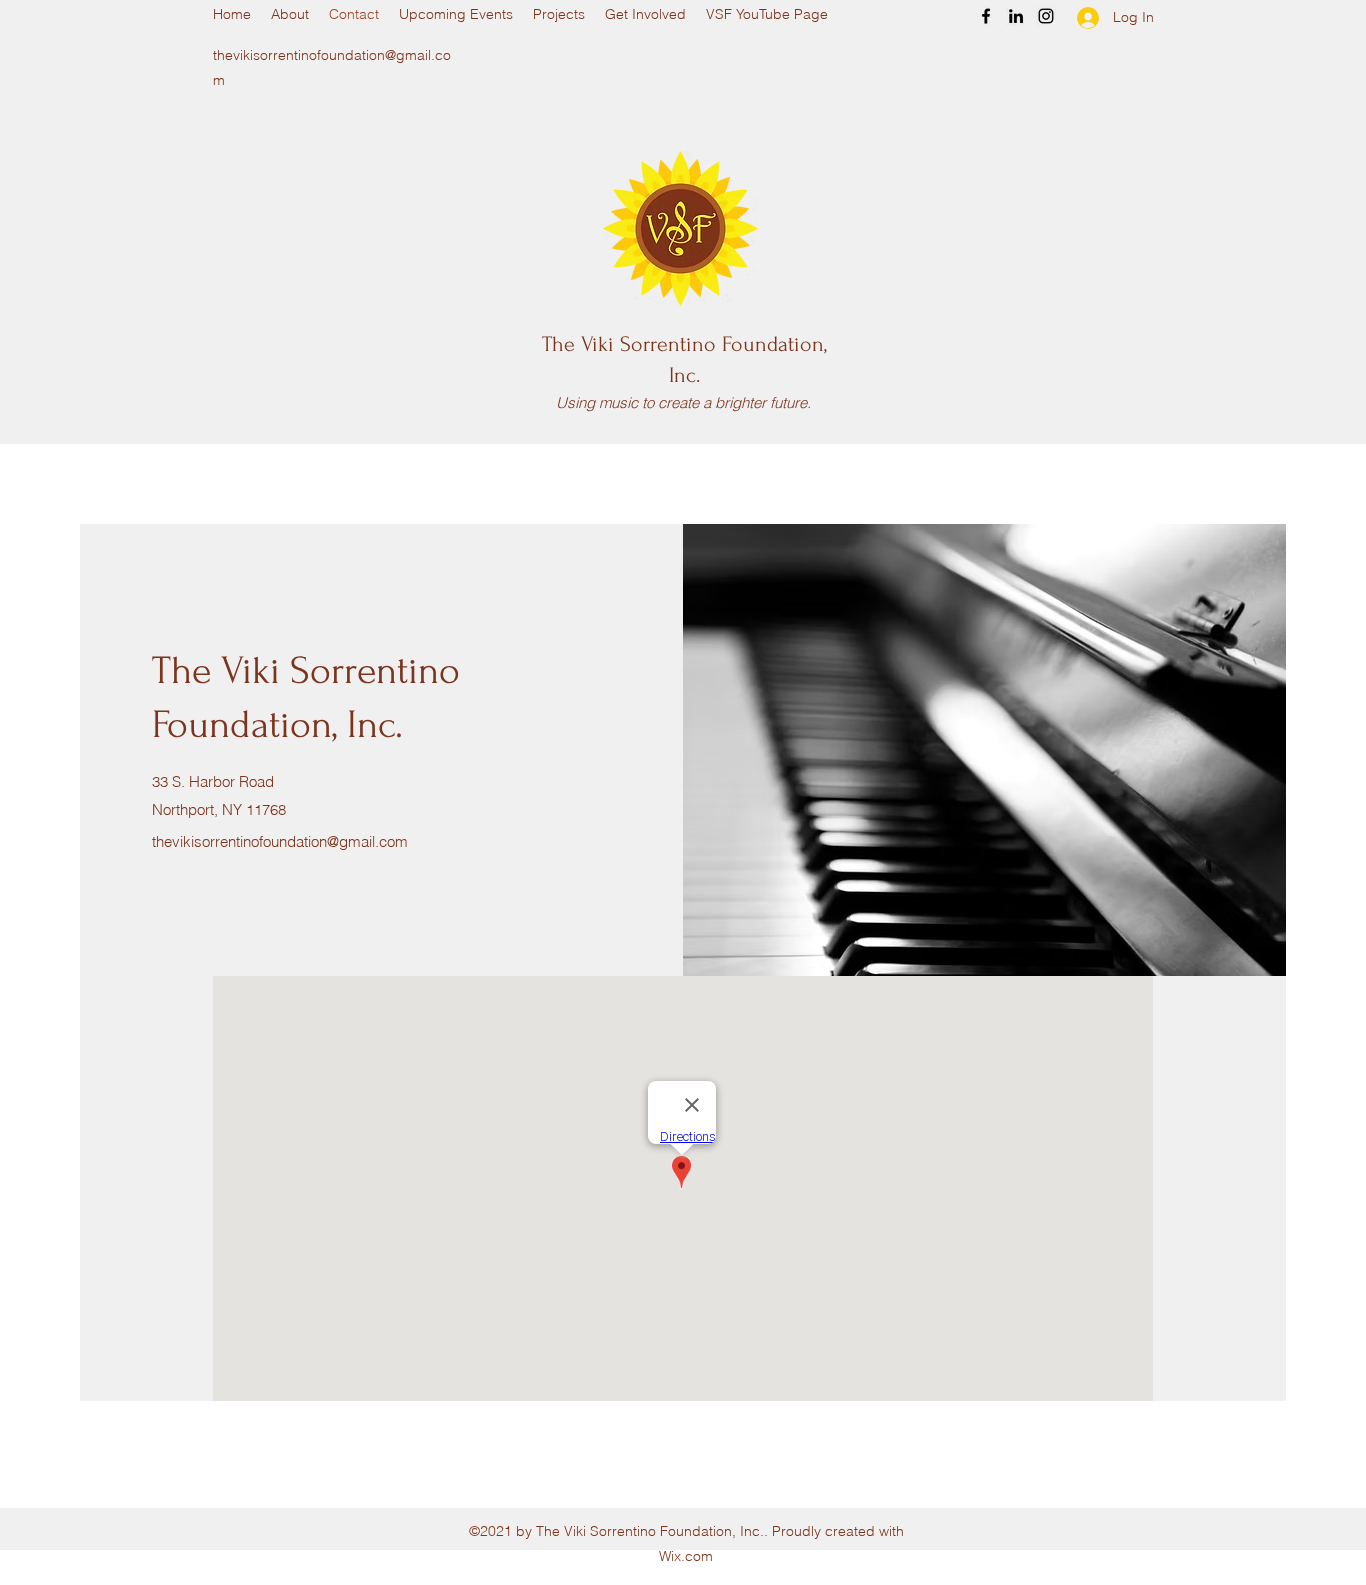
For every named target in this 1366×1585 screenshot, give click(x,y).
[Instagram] (1046, 16)
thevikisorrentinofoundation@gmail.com (280, 841)
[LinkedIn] (1016, 16)
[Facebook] (986, 16)
